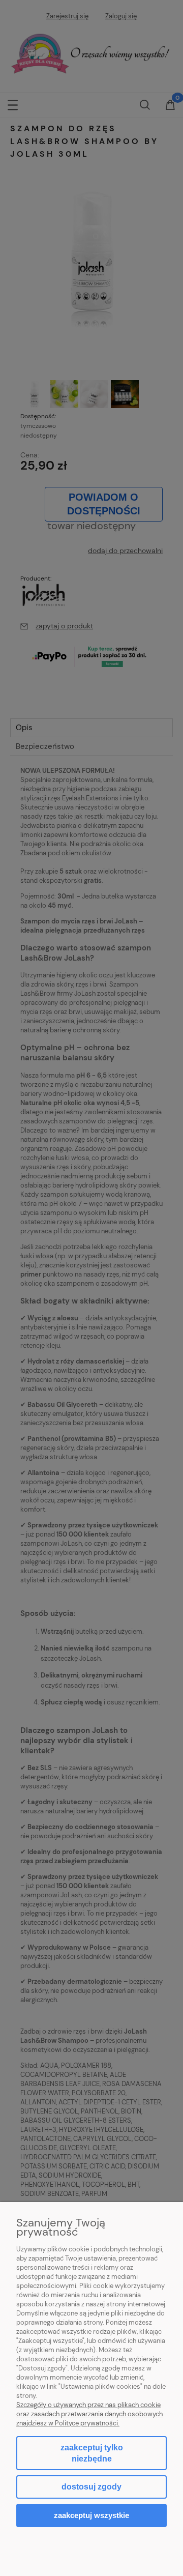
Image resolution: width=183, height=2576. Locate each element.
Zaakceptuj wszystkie (91, 2515)
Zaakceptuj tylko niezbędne (92, 2453)
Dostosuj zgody (91, 2487)
